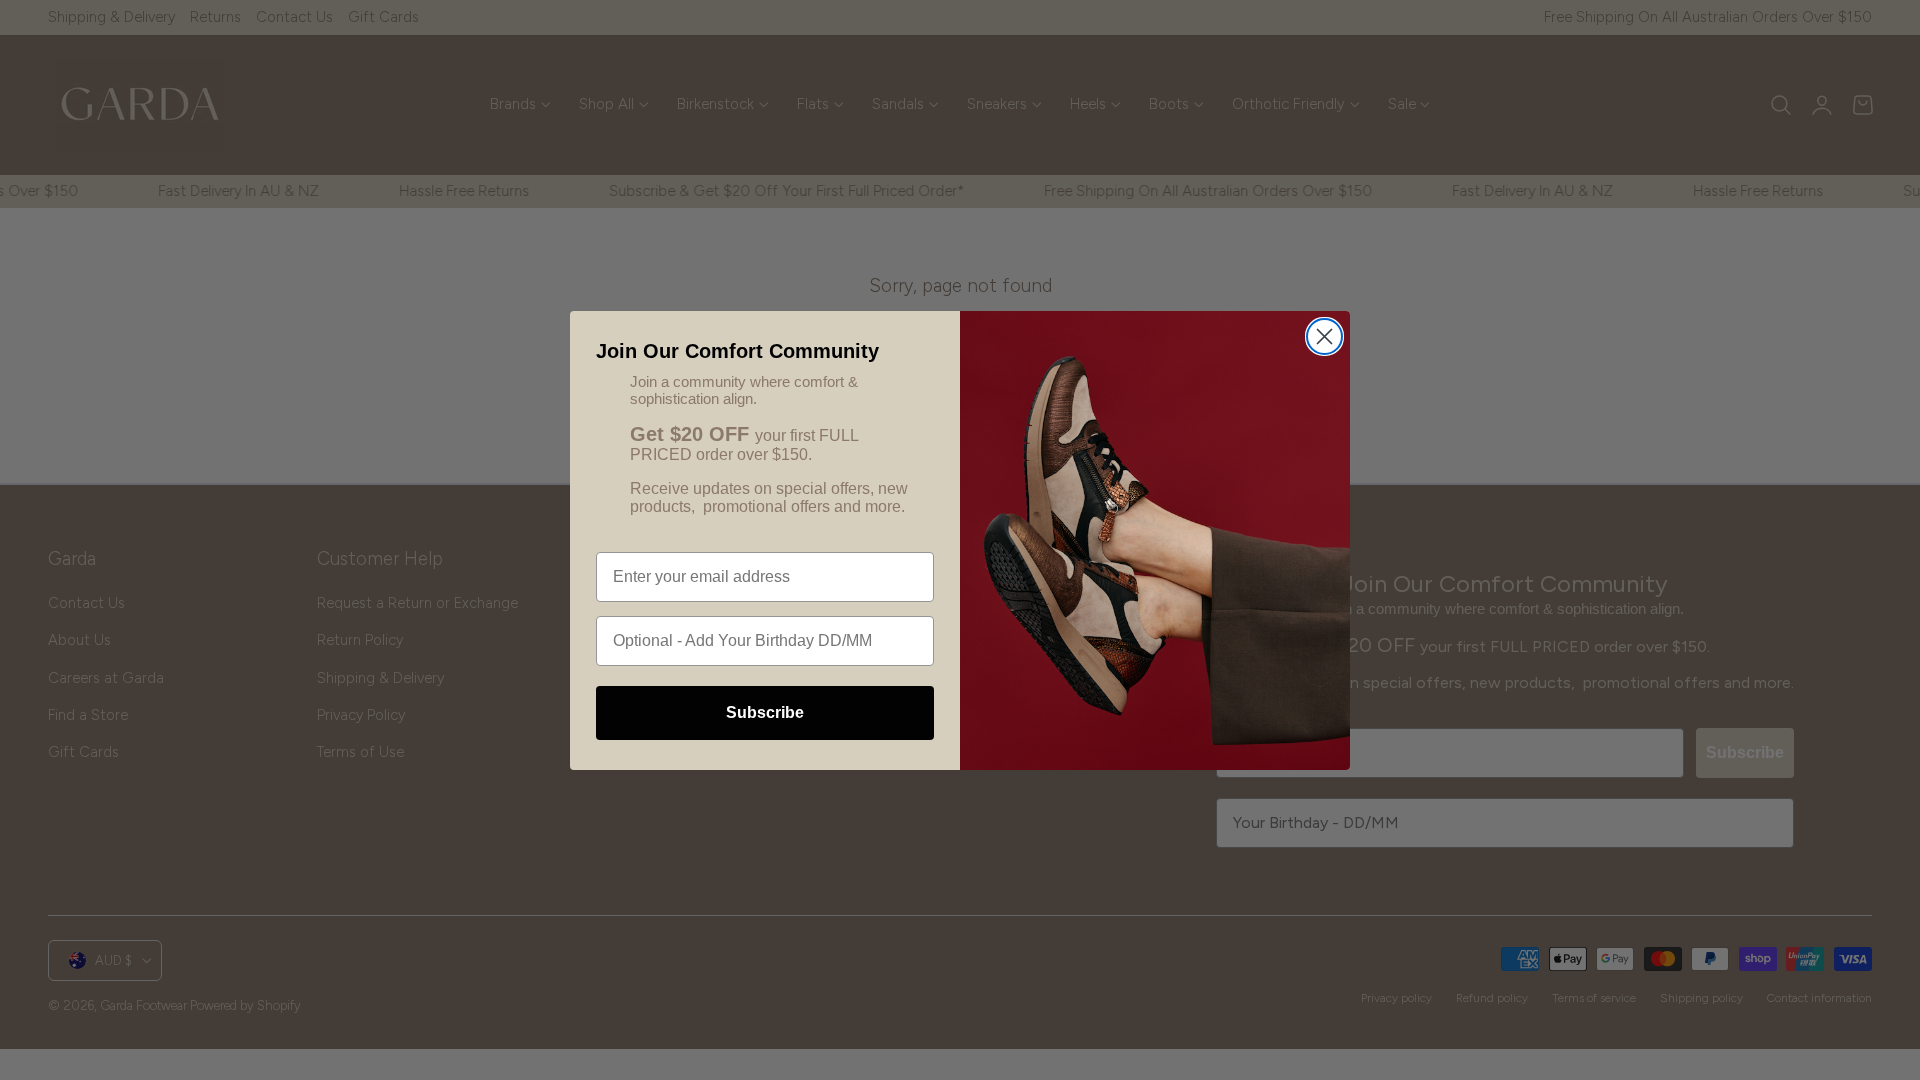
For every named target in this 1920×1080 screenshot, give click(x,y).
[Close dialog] (1324, 336)
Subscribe (765, 712)
